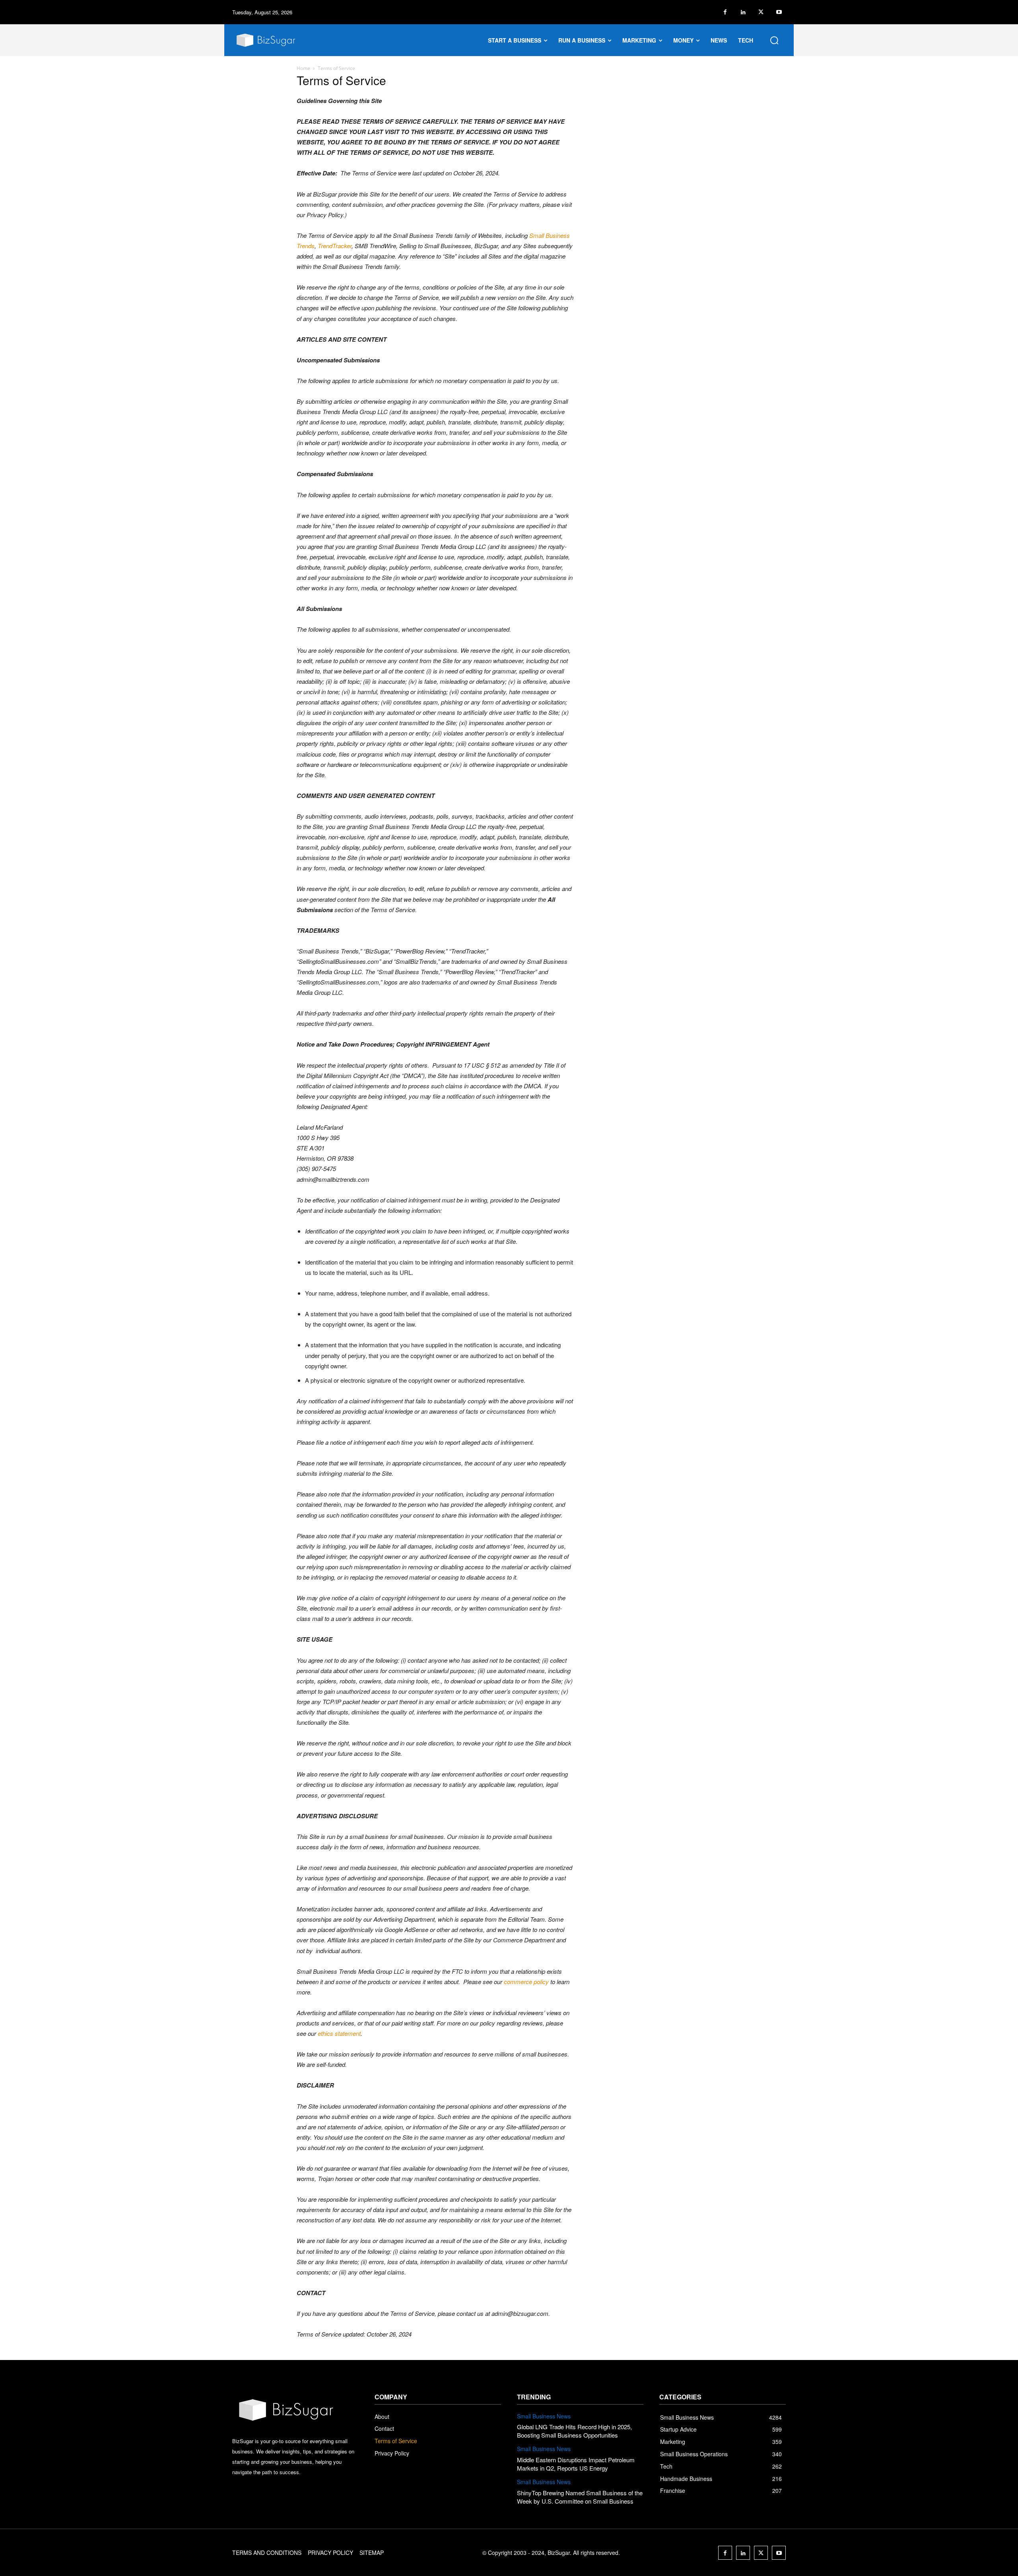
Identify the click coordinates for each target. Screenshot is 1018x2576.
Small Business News (544, 2416)
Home (303, 68)
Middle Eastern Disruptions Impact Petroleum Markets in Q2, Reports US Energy (576, 2464)
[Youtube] (779, 12)
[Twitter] (761, 12)
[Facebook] (725, 12)
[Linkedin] (743, 12)
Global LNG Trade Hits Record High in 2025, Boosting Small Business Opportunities (574, 2431)
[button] (774, 40)
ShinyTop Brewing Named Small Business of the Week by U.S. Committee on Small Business (580, 2497)
